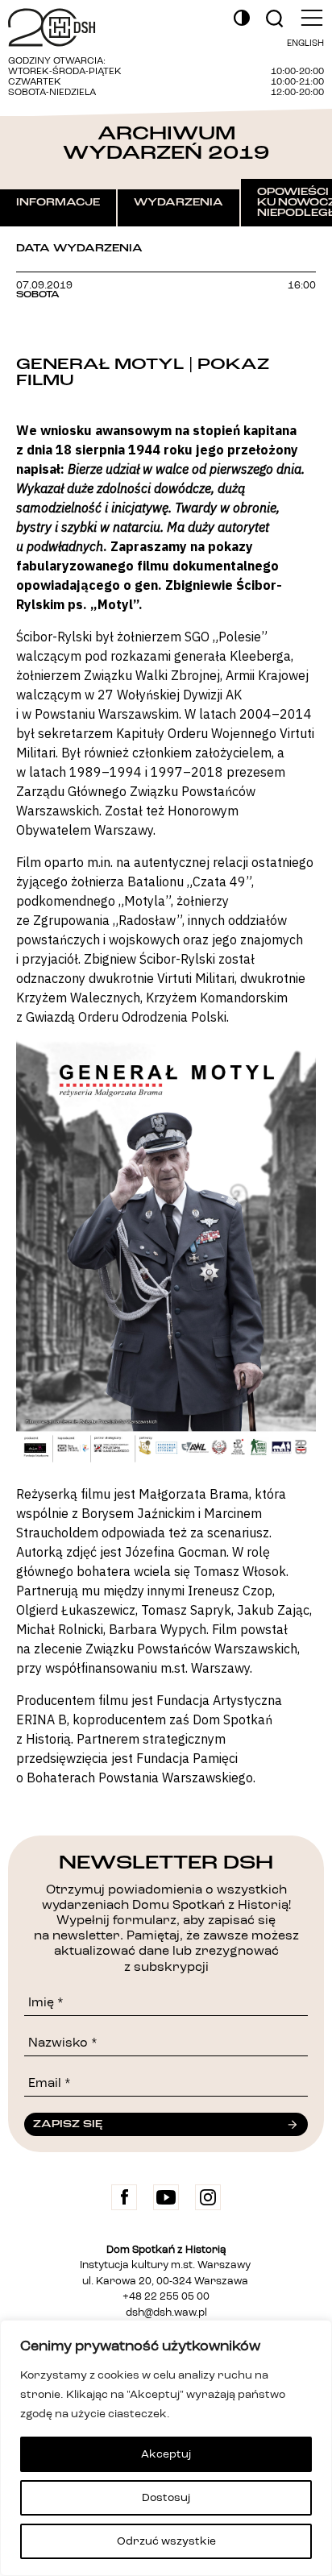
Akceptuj (166, 2454)
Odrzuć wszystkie (166, 2541)
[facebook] (124, 2197)
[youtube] (166, 2197)
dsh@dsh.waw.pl (166, 2313)
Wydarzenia (178, 202)
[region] (166, 2448)
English (305, 44)
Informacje (58, 202)
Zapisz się (68, 2124)
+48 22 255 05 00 (166, 2297)
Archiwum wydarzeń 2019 (166, 143)
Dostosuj (166, 2498)
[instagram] (208, 2197)
